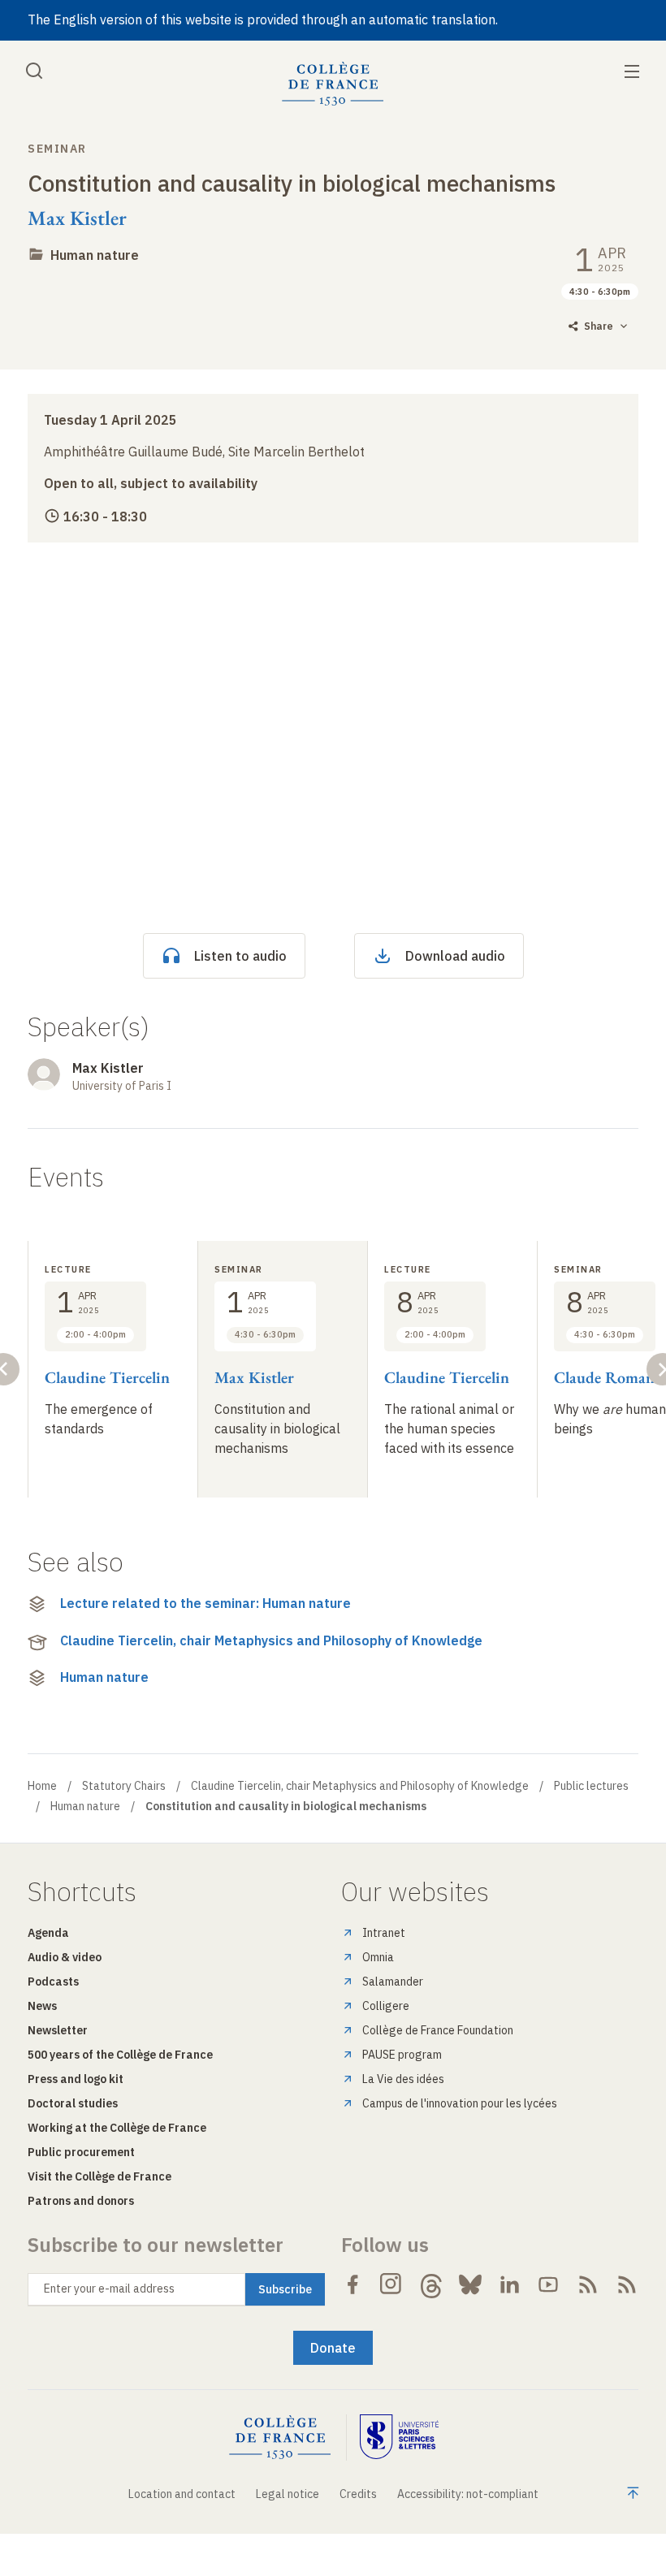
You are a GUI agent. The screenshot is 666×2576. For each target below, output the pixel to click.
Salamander (393, 1982)
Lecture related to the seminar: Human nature (205, 1603)
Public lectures (591, 1786)
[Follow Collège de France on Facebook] (352, 2284)
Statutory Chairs (124, 1786)
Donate (333, 2348)
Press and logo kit (76, 2079)
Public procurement (81, 2152)
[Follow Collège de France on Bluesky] (470, 2284)
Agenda (48, 1933)
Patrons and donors (81, 2201)
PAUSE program (402, 2055)
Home (42, 1786)
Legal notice (288, 2494)
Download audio (455, 956)
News (42, 2006)
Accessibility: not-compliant (468, 2494)
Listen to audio (240, 956)
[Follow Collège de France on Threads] (431, 2284)
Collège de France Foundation (438, 2030)
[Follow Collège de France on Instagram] (391, 2284)
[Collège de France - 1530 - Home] (333, 84)
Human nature (95, 255)
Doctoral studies (73, 2103)
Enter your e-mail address (109, 2289)
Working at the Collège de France (117, 2128)
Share (599, 326)
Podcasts (53, 1982)
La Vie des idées (403, 2079)
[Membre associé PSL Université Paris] (400, 2438)
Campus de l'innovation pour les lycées (460, 2103)
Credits (358, 2494)
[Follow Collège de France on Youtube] (548, 2284)
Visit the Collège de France (99, 2176)
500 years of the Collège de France (120, 2055)
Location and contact (182, 2494)
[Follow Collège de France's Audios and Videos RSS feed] (627, 2284)
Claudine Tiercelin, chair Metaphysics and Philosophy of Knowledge (271, 1640)
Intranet (384, 1933)
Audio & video (65, 1957)
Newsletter (58, 2030)
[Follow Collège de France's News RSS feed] (588, 2284)
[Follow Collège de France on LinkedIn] (509, 2284)
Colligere (386, 2006)
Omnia (378, 1957)
